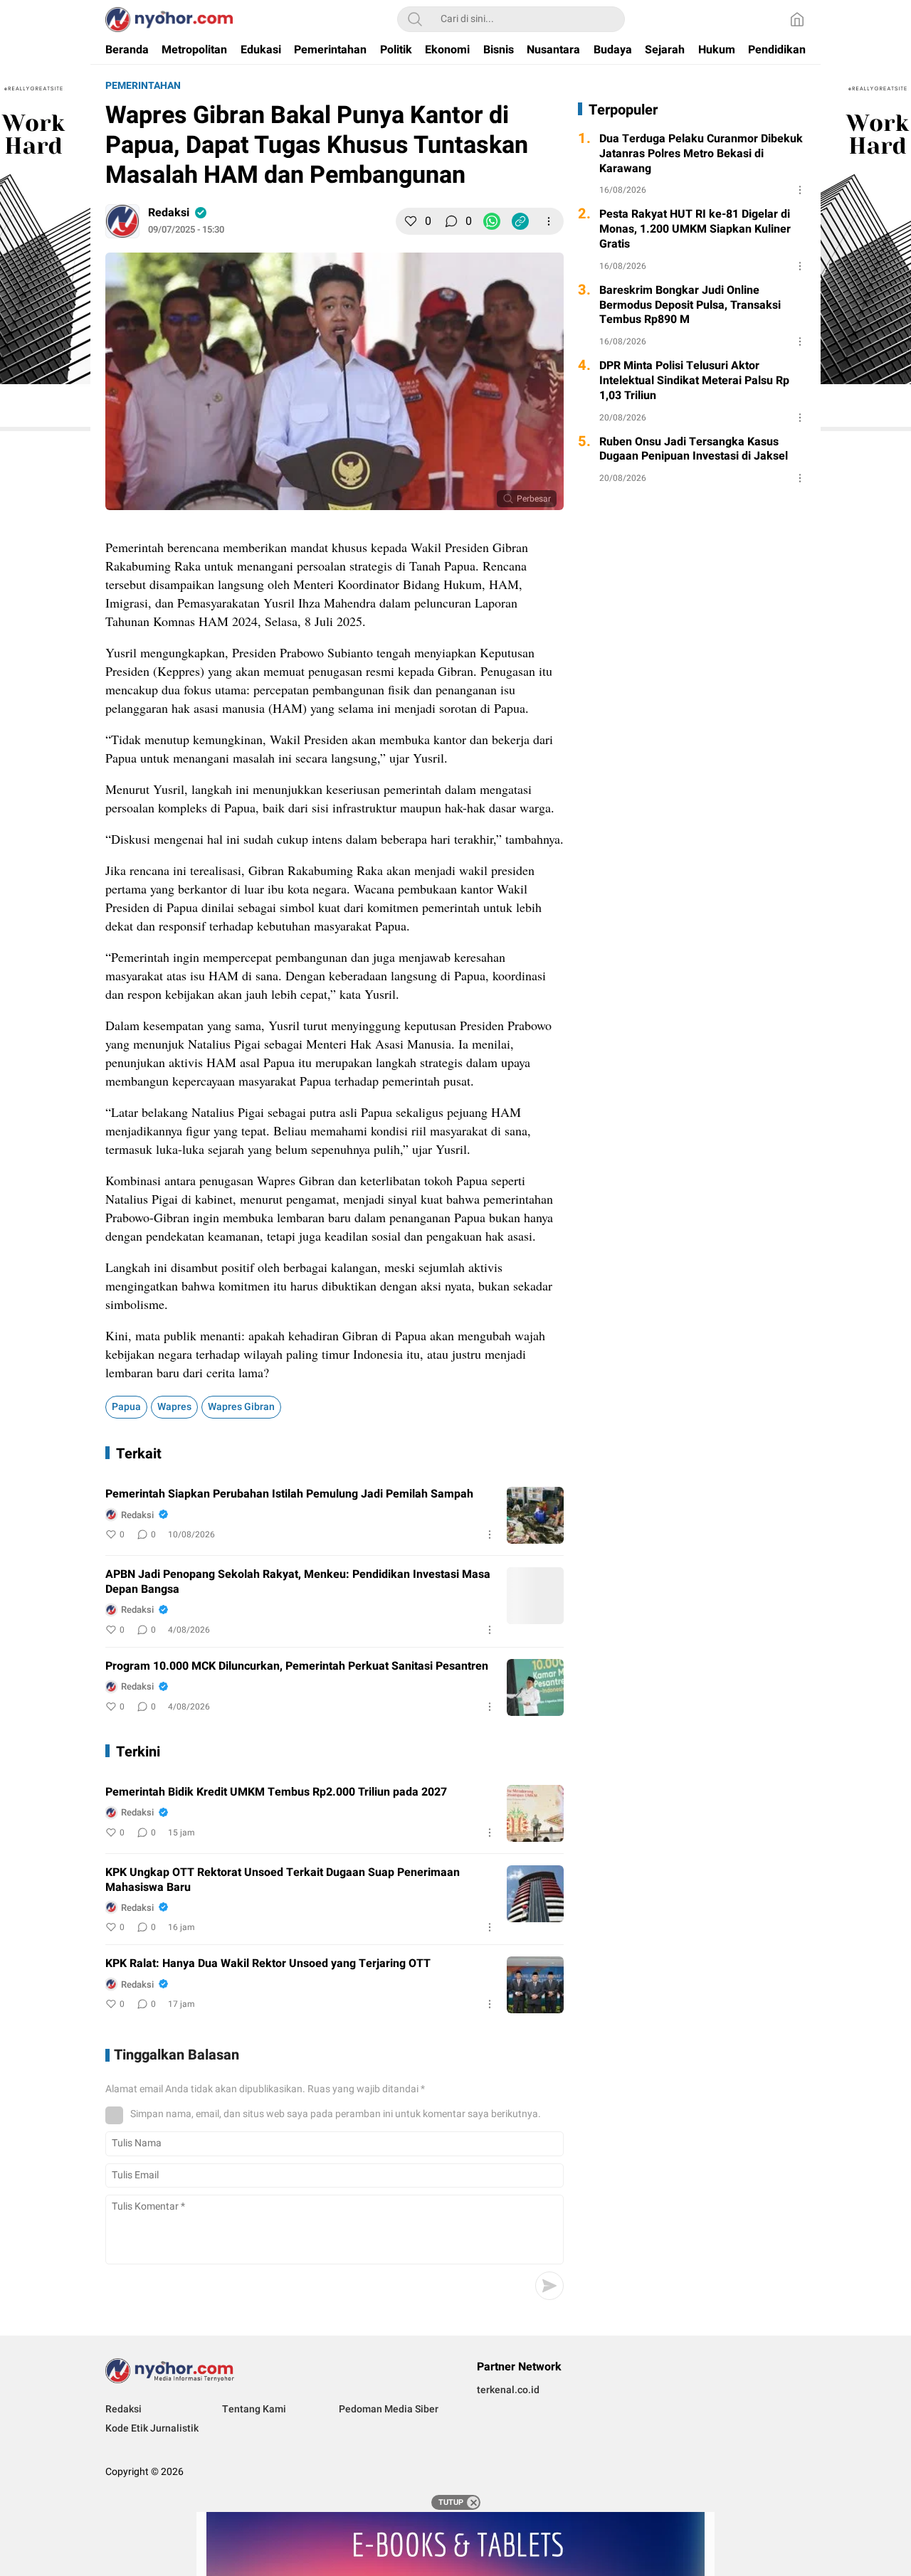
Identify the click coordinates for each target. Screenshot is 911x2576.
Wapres (174, 1407)
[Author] (122, 221)
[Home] (797, 19)
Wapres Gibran (241, 1407)
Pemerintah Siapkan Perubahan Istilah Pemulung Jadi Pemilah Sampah (289, 1494)
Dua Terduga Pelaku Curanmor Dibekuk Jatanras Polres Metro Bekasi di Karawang (701, 154)
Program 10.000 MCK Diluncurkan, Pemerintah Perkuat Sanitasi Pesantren (297, 1666)
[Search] (415, 19)
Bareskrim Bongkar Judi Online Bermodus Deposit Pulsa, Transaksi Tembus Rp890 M (690, 305)
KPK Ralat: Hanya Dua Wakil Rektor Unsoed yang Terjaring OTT (268, 1964)
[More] (549, 221)
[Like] (411, 221)
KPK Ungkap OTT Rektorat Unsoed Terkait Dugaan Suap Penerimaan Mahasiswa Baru (283, 1880)
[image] (535, 1515)
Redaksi (169, 213)
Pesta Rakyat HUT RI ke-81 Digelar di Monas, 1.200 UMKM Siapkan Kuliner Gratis (695, 229)
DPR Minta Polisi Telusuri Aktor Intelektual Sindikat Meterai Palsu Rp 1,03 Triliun (694, 381)
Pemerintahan (143, 86)
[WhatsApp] (492, 221)
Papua (126, 1407)
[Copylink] (520, 221)
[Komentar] (451, 221)
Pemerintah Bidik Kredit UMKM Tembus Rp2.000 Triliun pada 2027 (276, 1792)
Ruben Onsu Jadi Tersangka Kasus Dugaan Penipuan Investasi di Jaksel (694, 450)
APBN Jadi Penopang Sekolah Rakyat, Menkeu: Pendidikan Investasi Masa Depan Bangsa (298, 1582)
